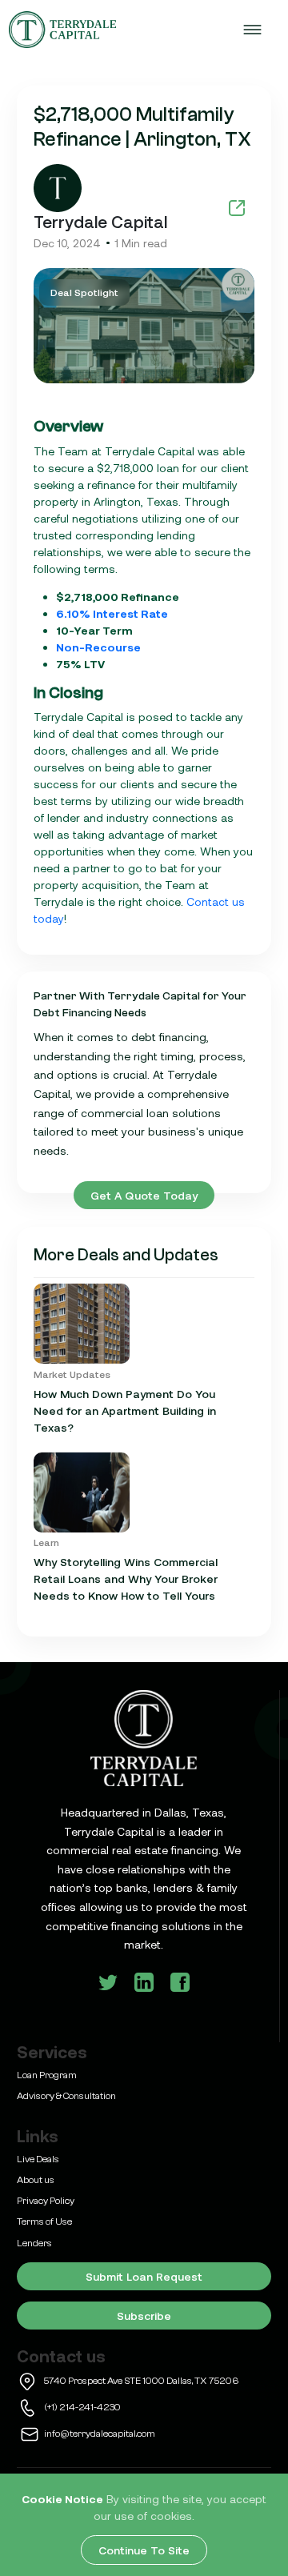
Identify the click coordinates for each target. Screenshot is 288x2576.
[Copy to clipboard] (236, 207)
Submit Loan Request (144, 2276)
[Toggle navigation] (252, 30)
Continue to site (144, 2550)
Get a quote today (144, 1195)
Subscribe (144, 2316)
